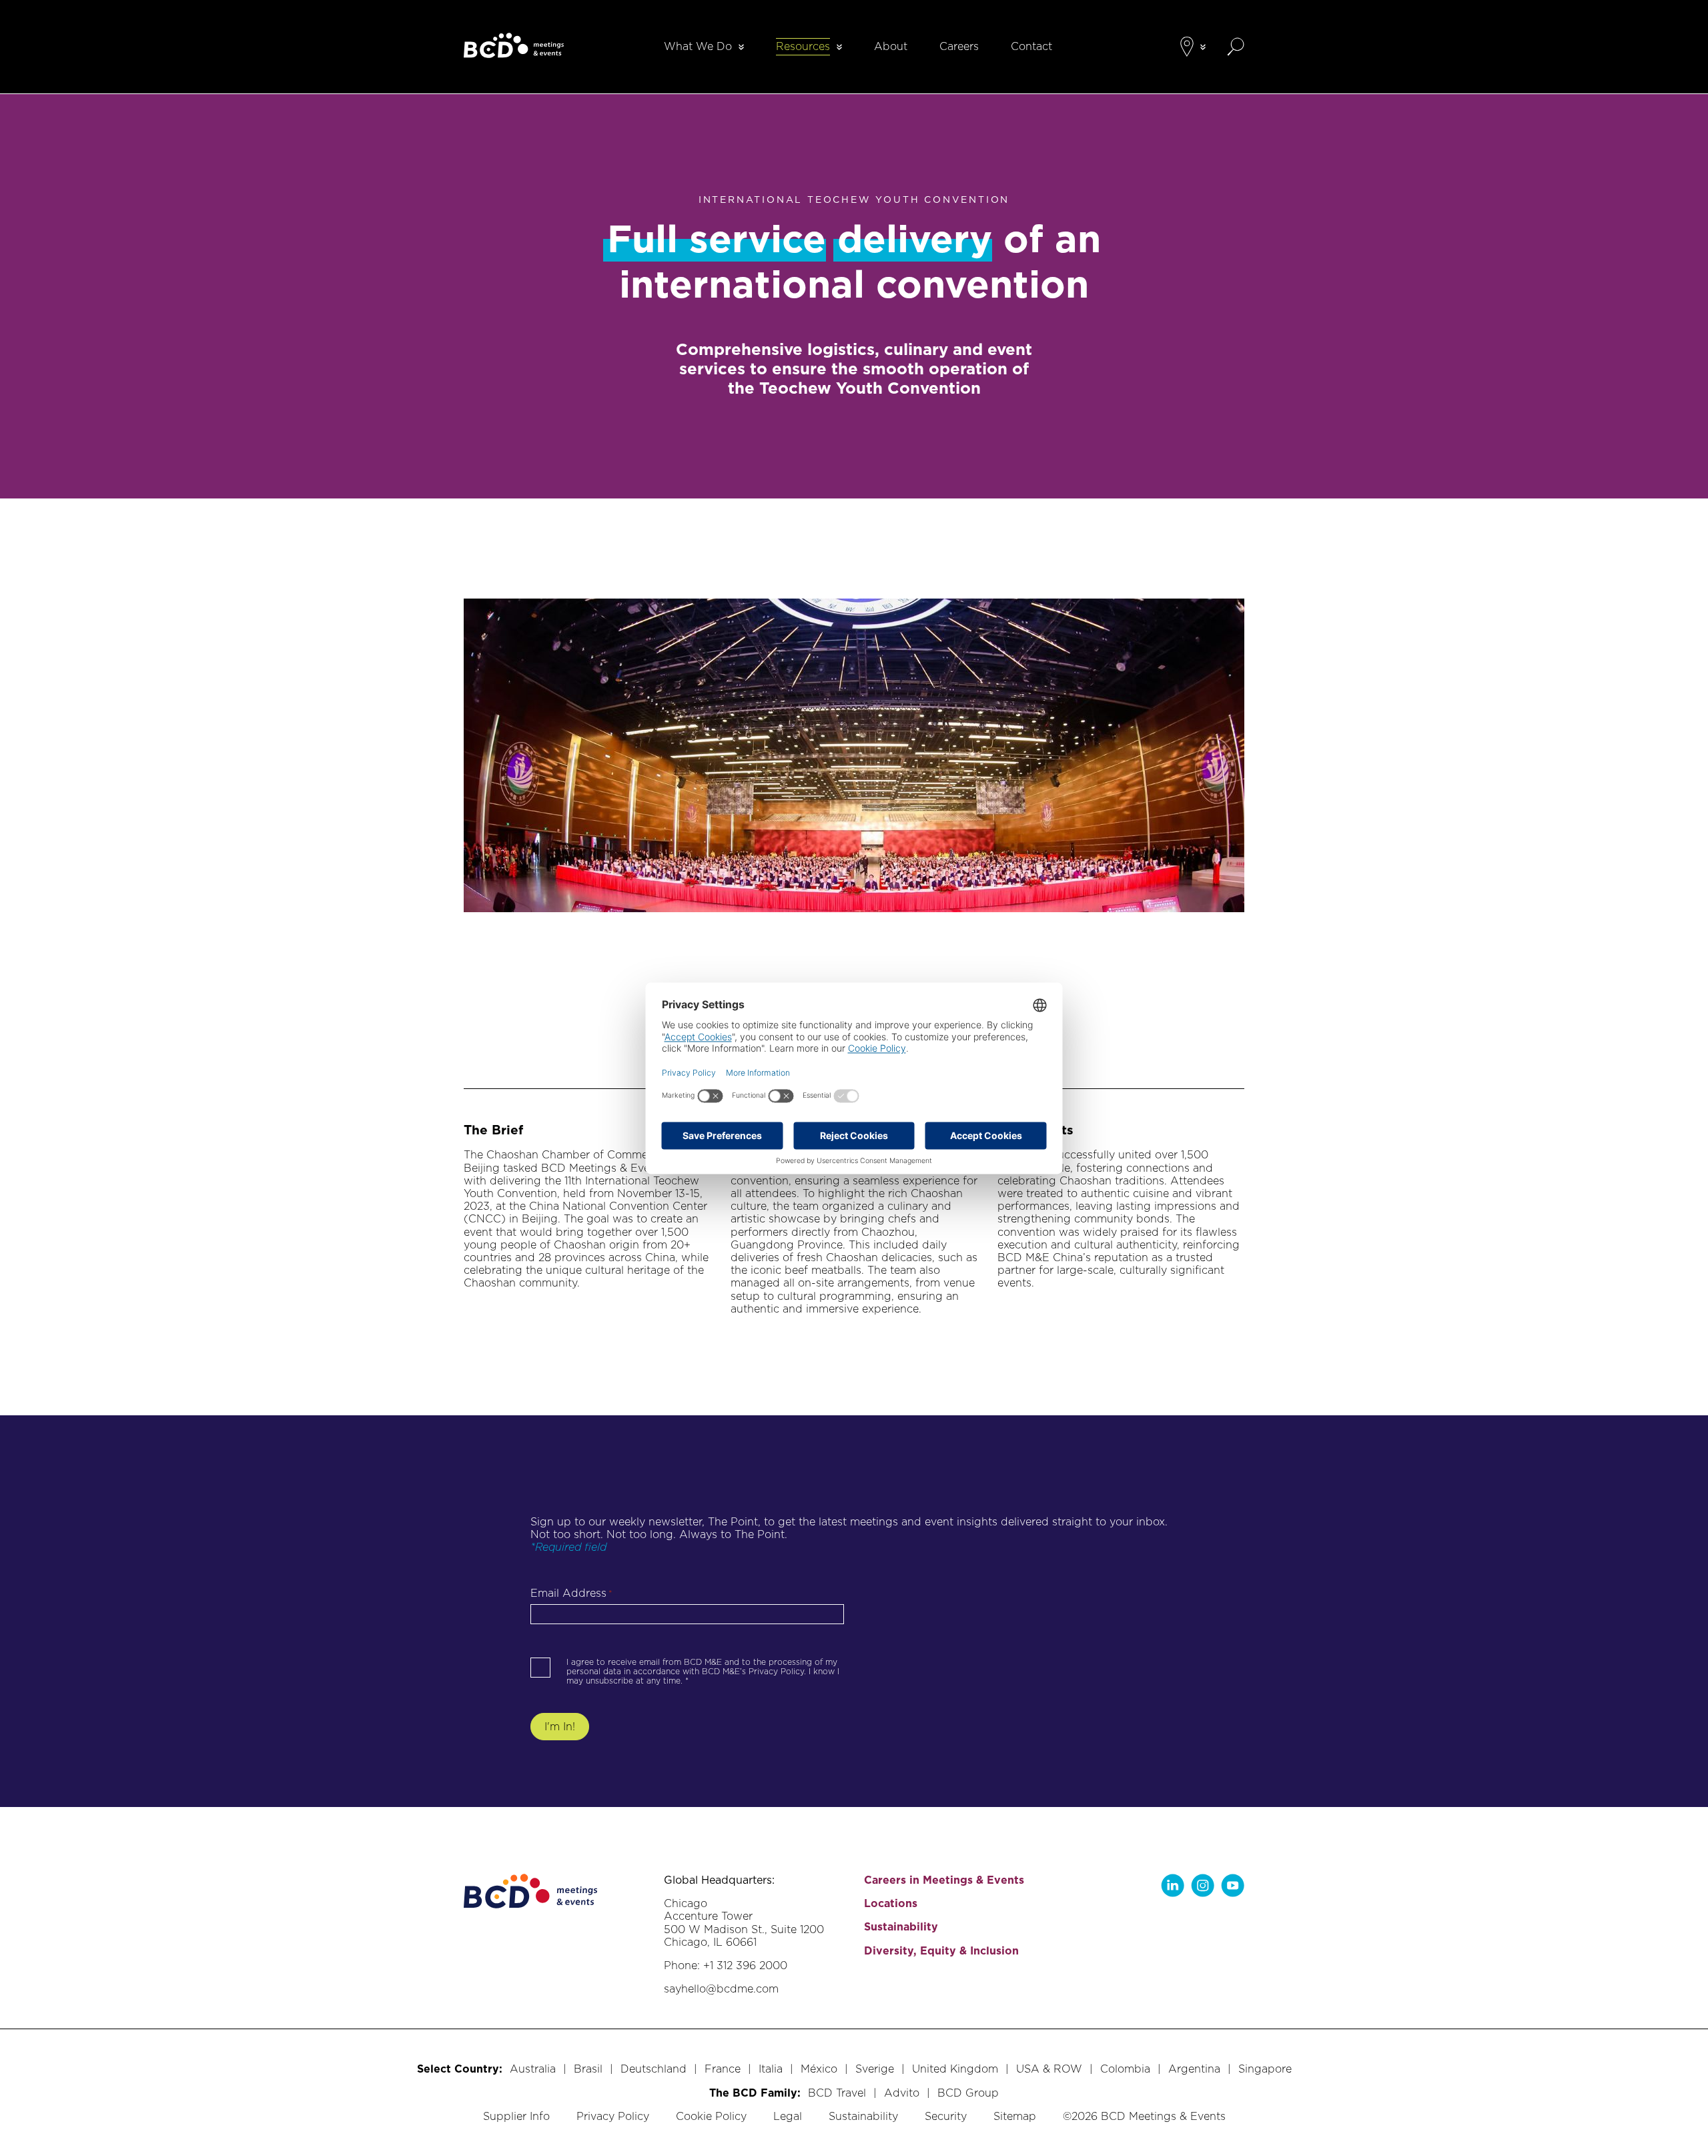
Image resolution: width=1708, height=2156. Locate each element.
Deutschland (654, 2069)
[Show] (741, 47)
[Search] (1236, 47)
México (819, 2069)
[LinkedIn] (1173, 1885)
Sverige (875, 2069)
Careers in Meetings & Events (944, 1880)
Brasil (588, 2069)
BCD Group (968, 2093)
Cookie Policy (711, 2116)
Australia (533, 2069)
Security (946, 2116)
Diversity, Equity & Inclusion (941, 1951)
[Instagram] (1203, 1885)
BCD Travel (837, 2093)
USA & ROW (1049, 2069)
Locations (891, 1903)
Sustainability (901, 1927)
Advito (902, 2093)
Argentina (1194, 2069)
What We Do (698, 46)
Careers (959, 46)
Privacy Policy (613, 2116)
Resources (803, 46)
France (723, 2069)
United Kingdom (955, 2069)
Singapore (1265, 2069)
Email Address (571, 1593)
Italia (771, 2069)
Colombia (1125, 2069)
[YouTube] (1233, 1885)
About (891, 46)
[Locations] (1187, 47)
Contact (1031, 46)
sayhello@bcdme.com (721, 1989)
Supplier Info (516, 2116)
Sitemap (1015, 2116)
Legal (788, 2116)
